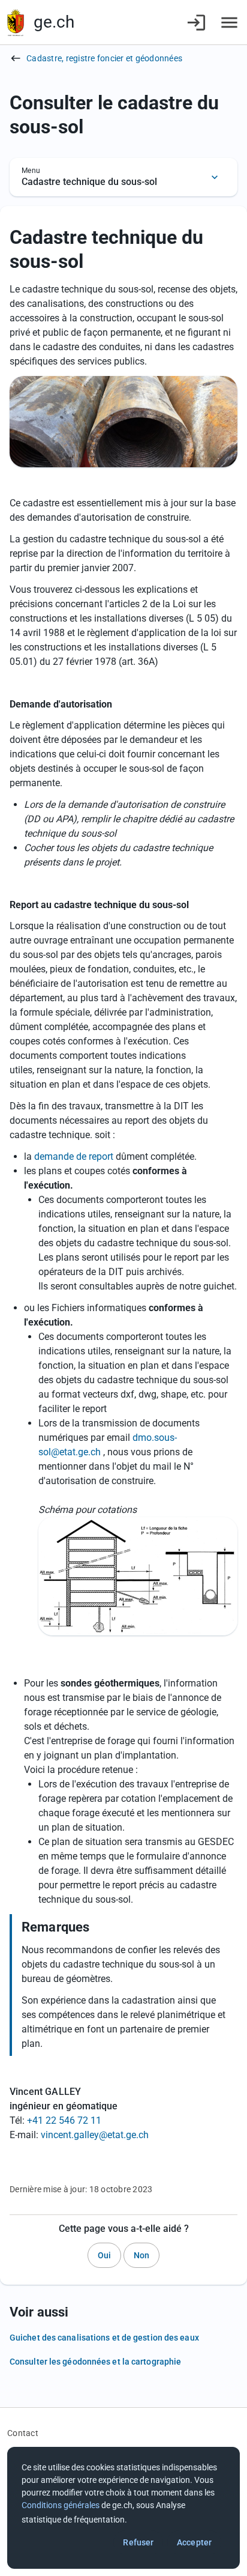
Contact (23, 2433)
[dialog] (123, 2508)
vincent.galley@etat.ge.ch (95, 2135)
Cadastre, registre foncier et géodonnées (104, 58)
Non (141, 2255)
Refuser (138, 2542)
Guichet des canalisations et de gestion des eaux (104, 2338)
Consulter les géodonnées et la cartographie (95, 2362)
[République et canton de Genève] (16, 23)
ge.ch (54, 22)
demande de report (74, 1156)
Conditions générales (61, 2505)
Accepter (194, 2542)
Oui (104, 2255)
